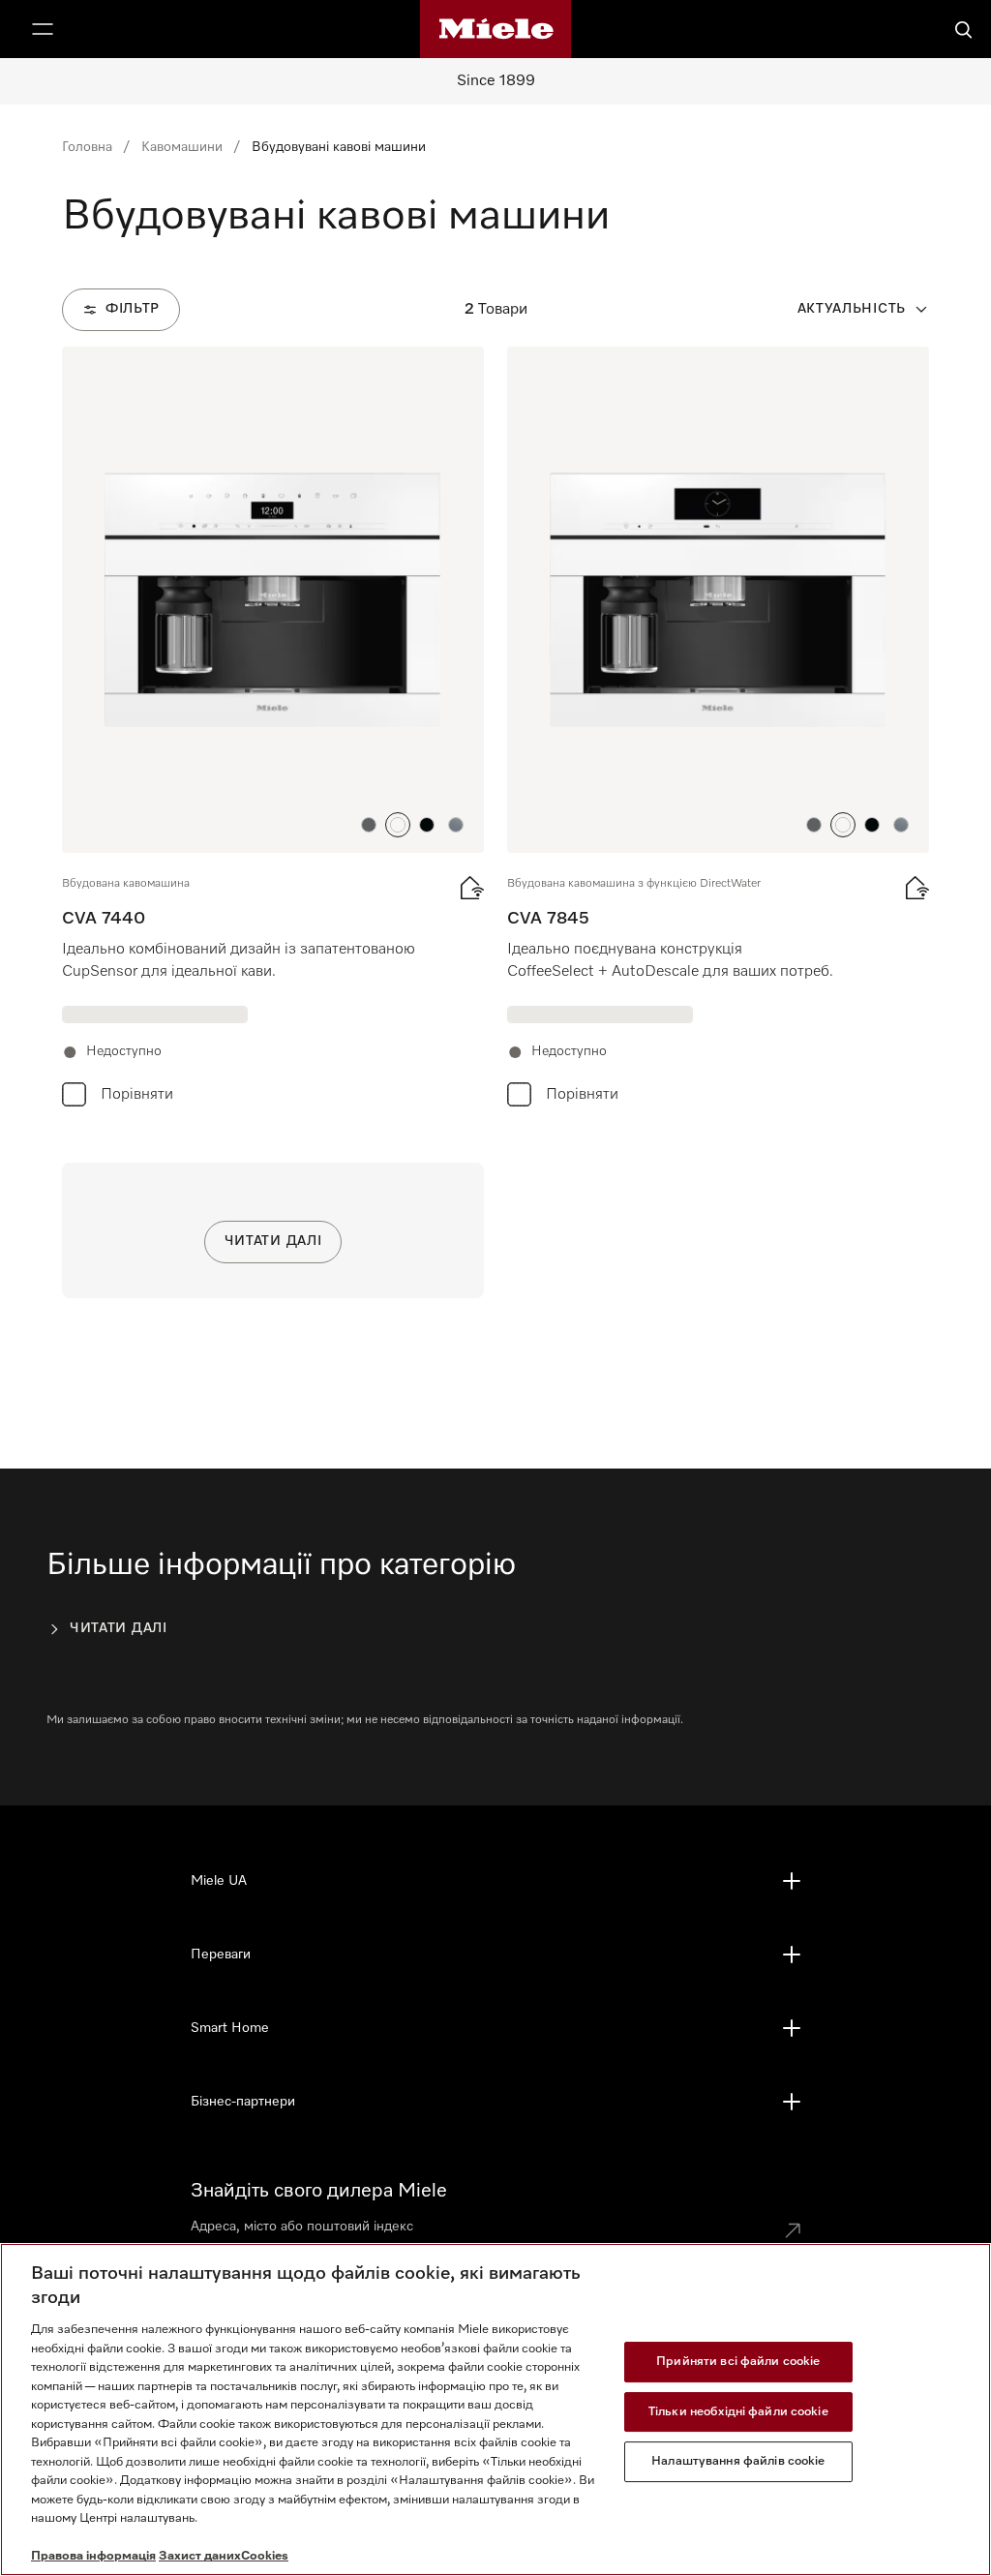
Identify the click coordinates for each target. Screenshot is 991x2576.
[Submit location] (793, 2230)
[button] (369, 825)
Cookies (265, 2556)
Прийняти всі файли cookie (738, 2362)
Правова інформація (93, 2556)
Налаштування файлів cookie (738, 2461)
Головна (87, 147)
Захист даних (200, 2556)
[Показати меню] (43, 29)
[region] (495, 2409)
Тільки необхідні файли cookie (738, 2412)
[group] (273, 731)
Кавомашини (182, 147)
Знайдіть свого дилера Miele (319, 2191)
